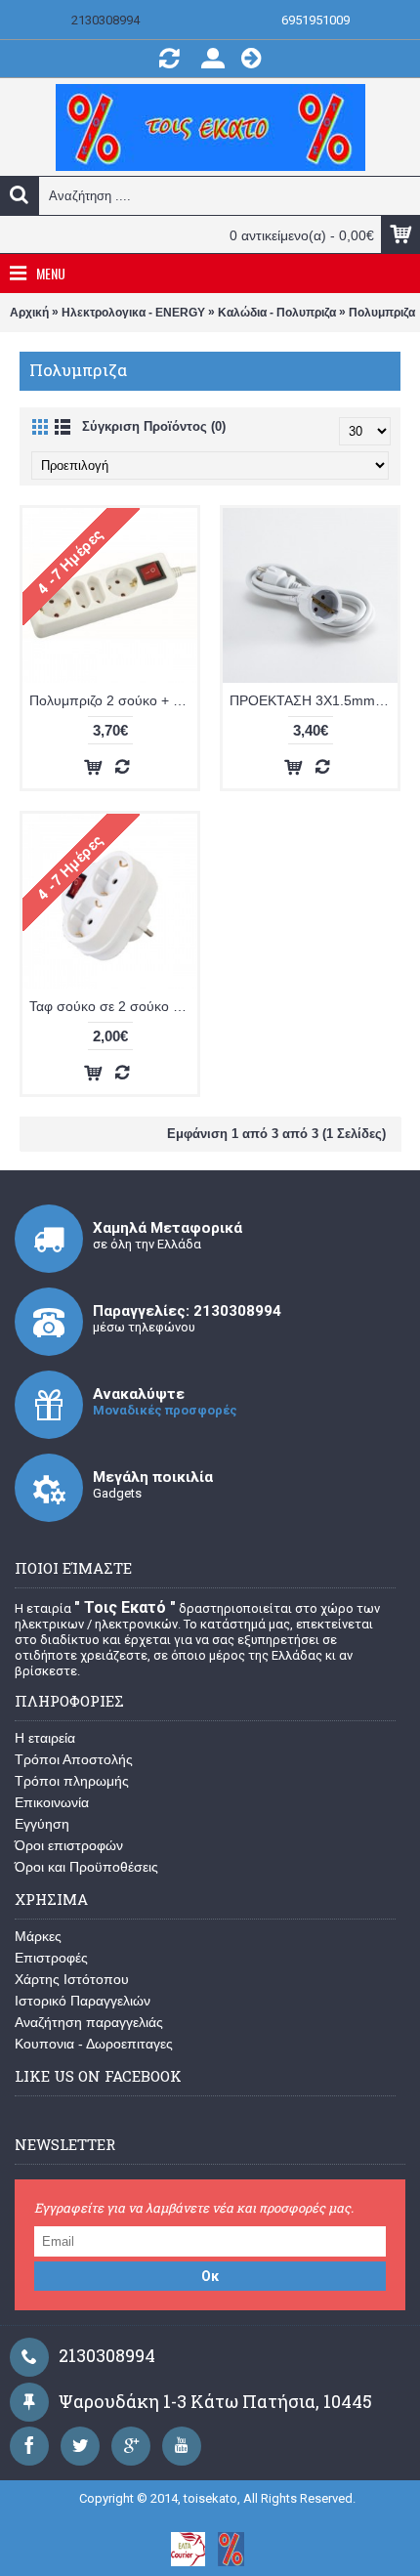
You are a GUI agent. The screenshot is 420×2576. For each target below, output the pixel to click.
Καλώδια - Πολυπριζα (277, 313)
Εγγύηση (42, 1824)
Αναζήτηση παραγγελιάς (89, 2022)
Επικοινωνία (52, 1802)
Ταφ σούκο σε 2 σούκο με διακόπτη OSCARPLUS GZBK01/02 (113, 1006)
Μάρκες (38, 1936)
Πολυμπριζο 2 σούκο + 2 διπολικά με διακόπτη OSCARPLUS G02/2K (113, 700)
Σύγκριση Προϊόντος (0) (154, 426)
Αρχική (29, 313)
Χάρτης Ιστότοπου (72, 1979)
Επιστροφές (51, 1958)
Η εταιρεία (45, 1738)
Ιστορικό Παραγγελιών (83, 2001)
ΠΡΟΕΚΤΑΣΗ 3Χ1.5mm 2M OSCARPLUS (314, 700)
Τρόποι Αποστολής (74, 1759)
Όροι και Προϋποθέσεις (86, 1867)
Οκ (210, 2276)
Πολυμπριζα (382, 313)
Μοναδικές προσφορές (165, 1410)
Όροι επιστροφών (69, 1845)
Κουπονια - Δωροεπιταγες (94, 2044)
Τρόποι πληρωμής (72, 1781)
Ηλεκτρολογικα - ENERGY (133, 313)
